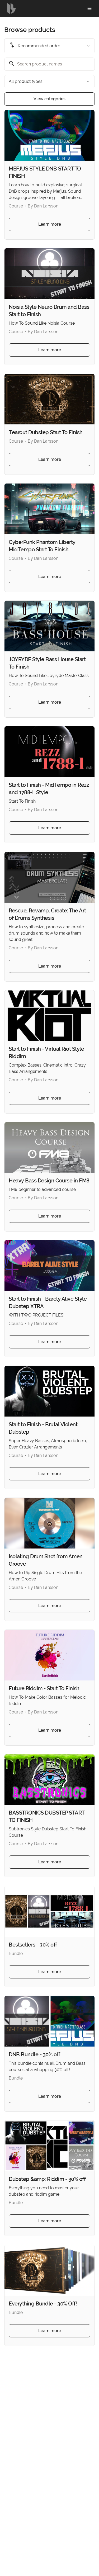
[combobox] (49, 46)
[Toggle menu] (89, 8)
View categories (49, 99)
